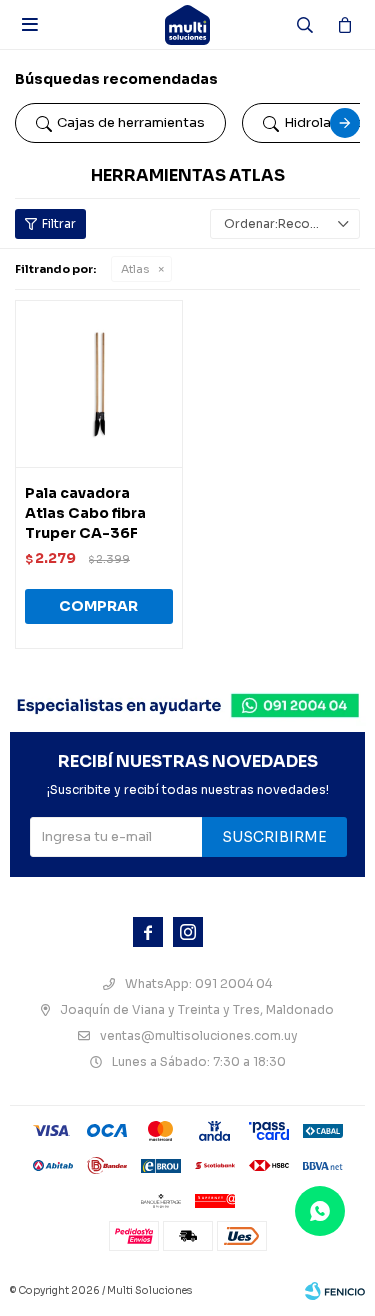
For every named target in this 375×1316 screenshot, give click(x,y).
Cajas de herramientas (131, 122)
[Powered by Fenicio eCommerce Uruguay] (335, 1291)
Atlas (135, 269)
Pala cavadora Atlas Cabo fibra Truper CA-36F (85, 513)
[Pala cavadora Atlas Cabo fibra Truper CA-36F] (99, 384)
